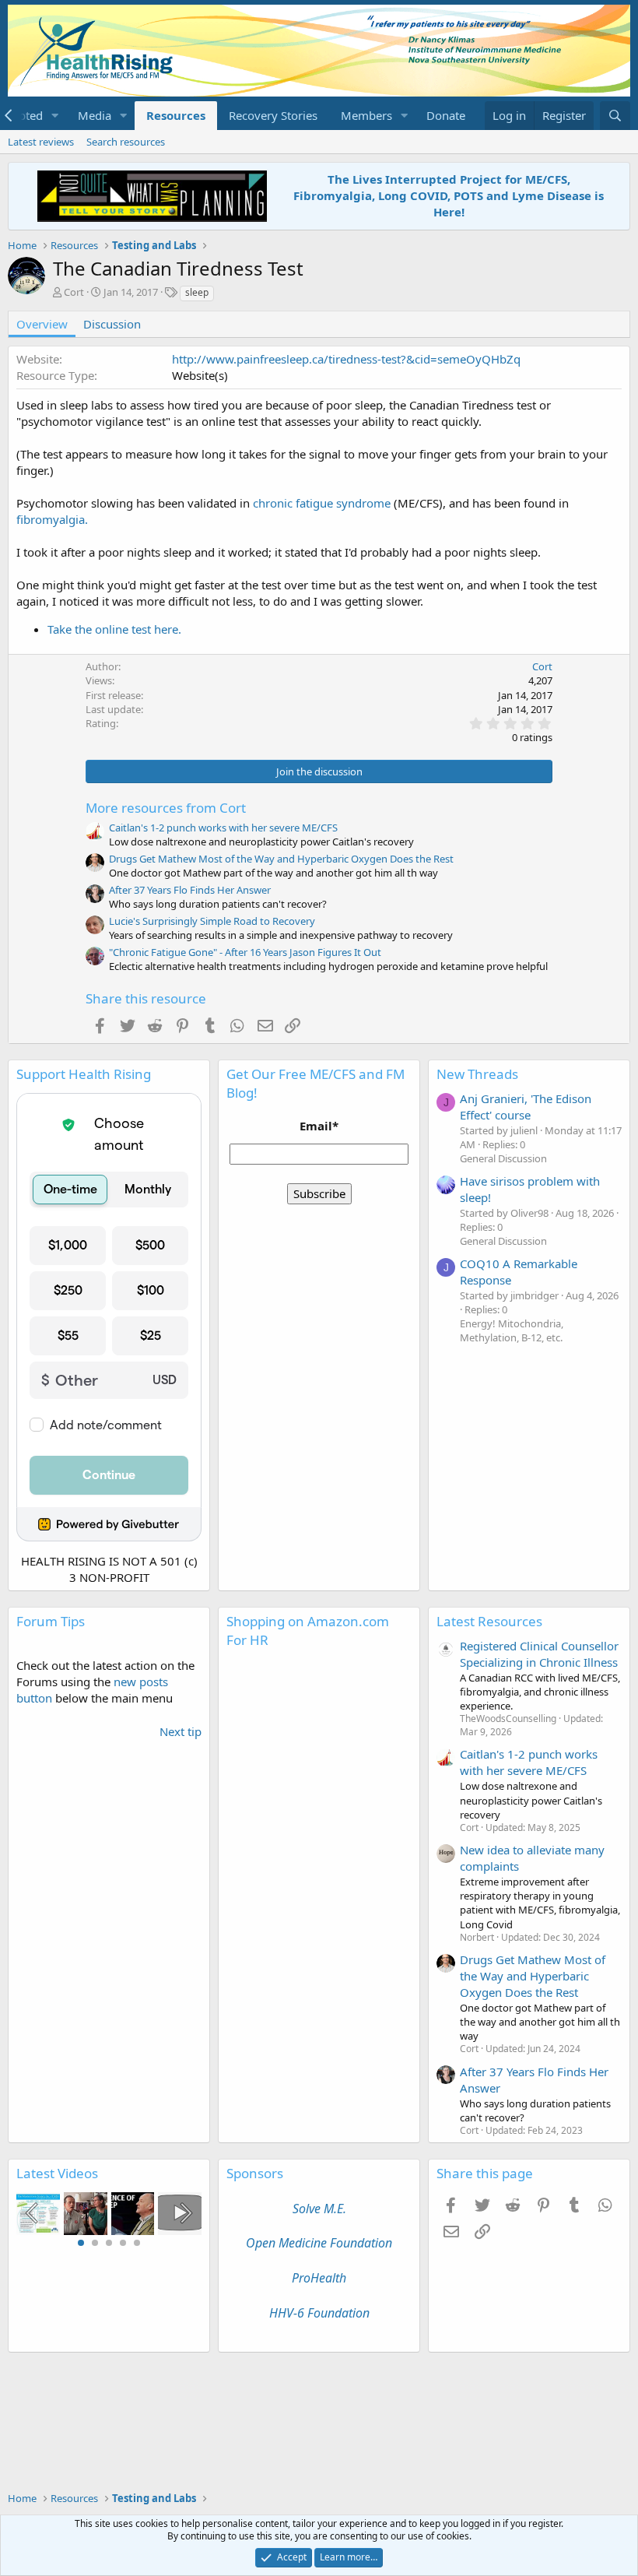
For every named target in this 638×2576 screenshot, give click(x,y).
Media (95, 115)
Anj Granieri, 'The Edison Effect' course (526, 1107)
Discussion (112, 324)
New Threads (477, 1074)
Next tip (181, 1731)
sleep (197, 292)
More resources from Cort (166, 808)
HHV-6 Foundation (319, 2313)
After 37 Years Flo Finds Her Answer (190, 890)
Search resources (126, 142)
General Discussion (503, 1158)
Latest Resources (489, 1621)
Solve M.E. (319, 2209)
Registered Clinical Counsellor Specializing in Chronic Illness (539, 1654)
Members (366, 115)
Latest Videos (57, 2173)
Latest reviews (41, 142)
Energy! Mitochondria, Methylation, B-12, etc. (512, 1330)
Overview (42, 324)
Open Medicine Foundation (319, 2243)
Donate (446, 115)
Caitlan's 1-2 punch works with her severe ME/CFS (223, 828)
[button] (55, 116)
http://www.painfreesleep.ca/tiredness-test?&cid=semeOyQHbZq (346, 359)
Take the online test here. (114, 629)
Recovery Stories (273, 115)
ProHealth (319, 2278)
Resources (176, 115)
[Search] (615, 116)
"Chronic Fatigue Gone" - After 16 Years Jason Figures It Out (245, 952)
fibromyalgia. (52, 519)
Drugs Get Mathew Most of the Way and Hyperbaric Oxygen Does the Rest (281, 859)
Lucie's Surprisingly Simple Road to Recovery (212, 921)
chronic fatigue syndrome (322, 503)
